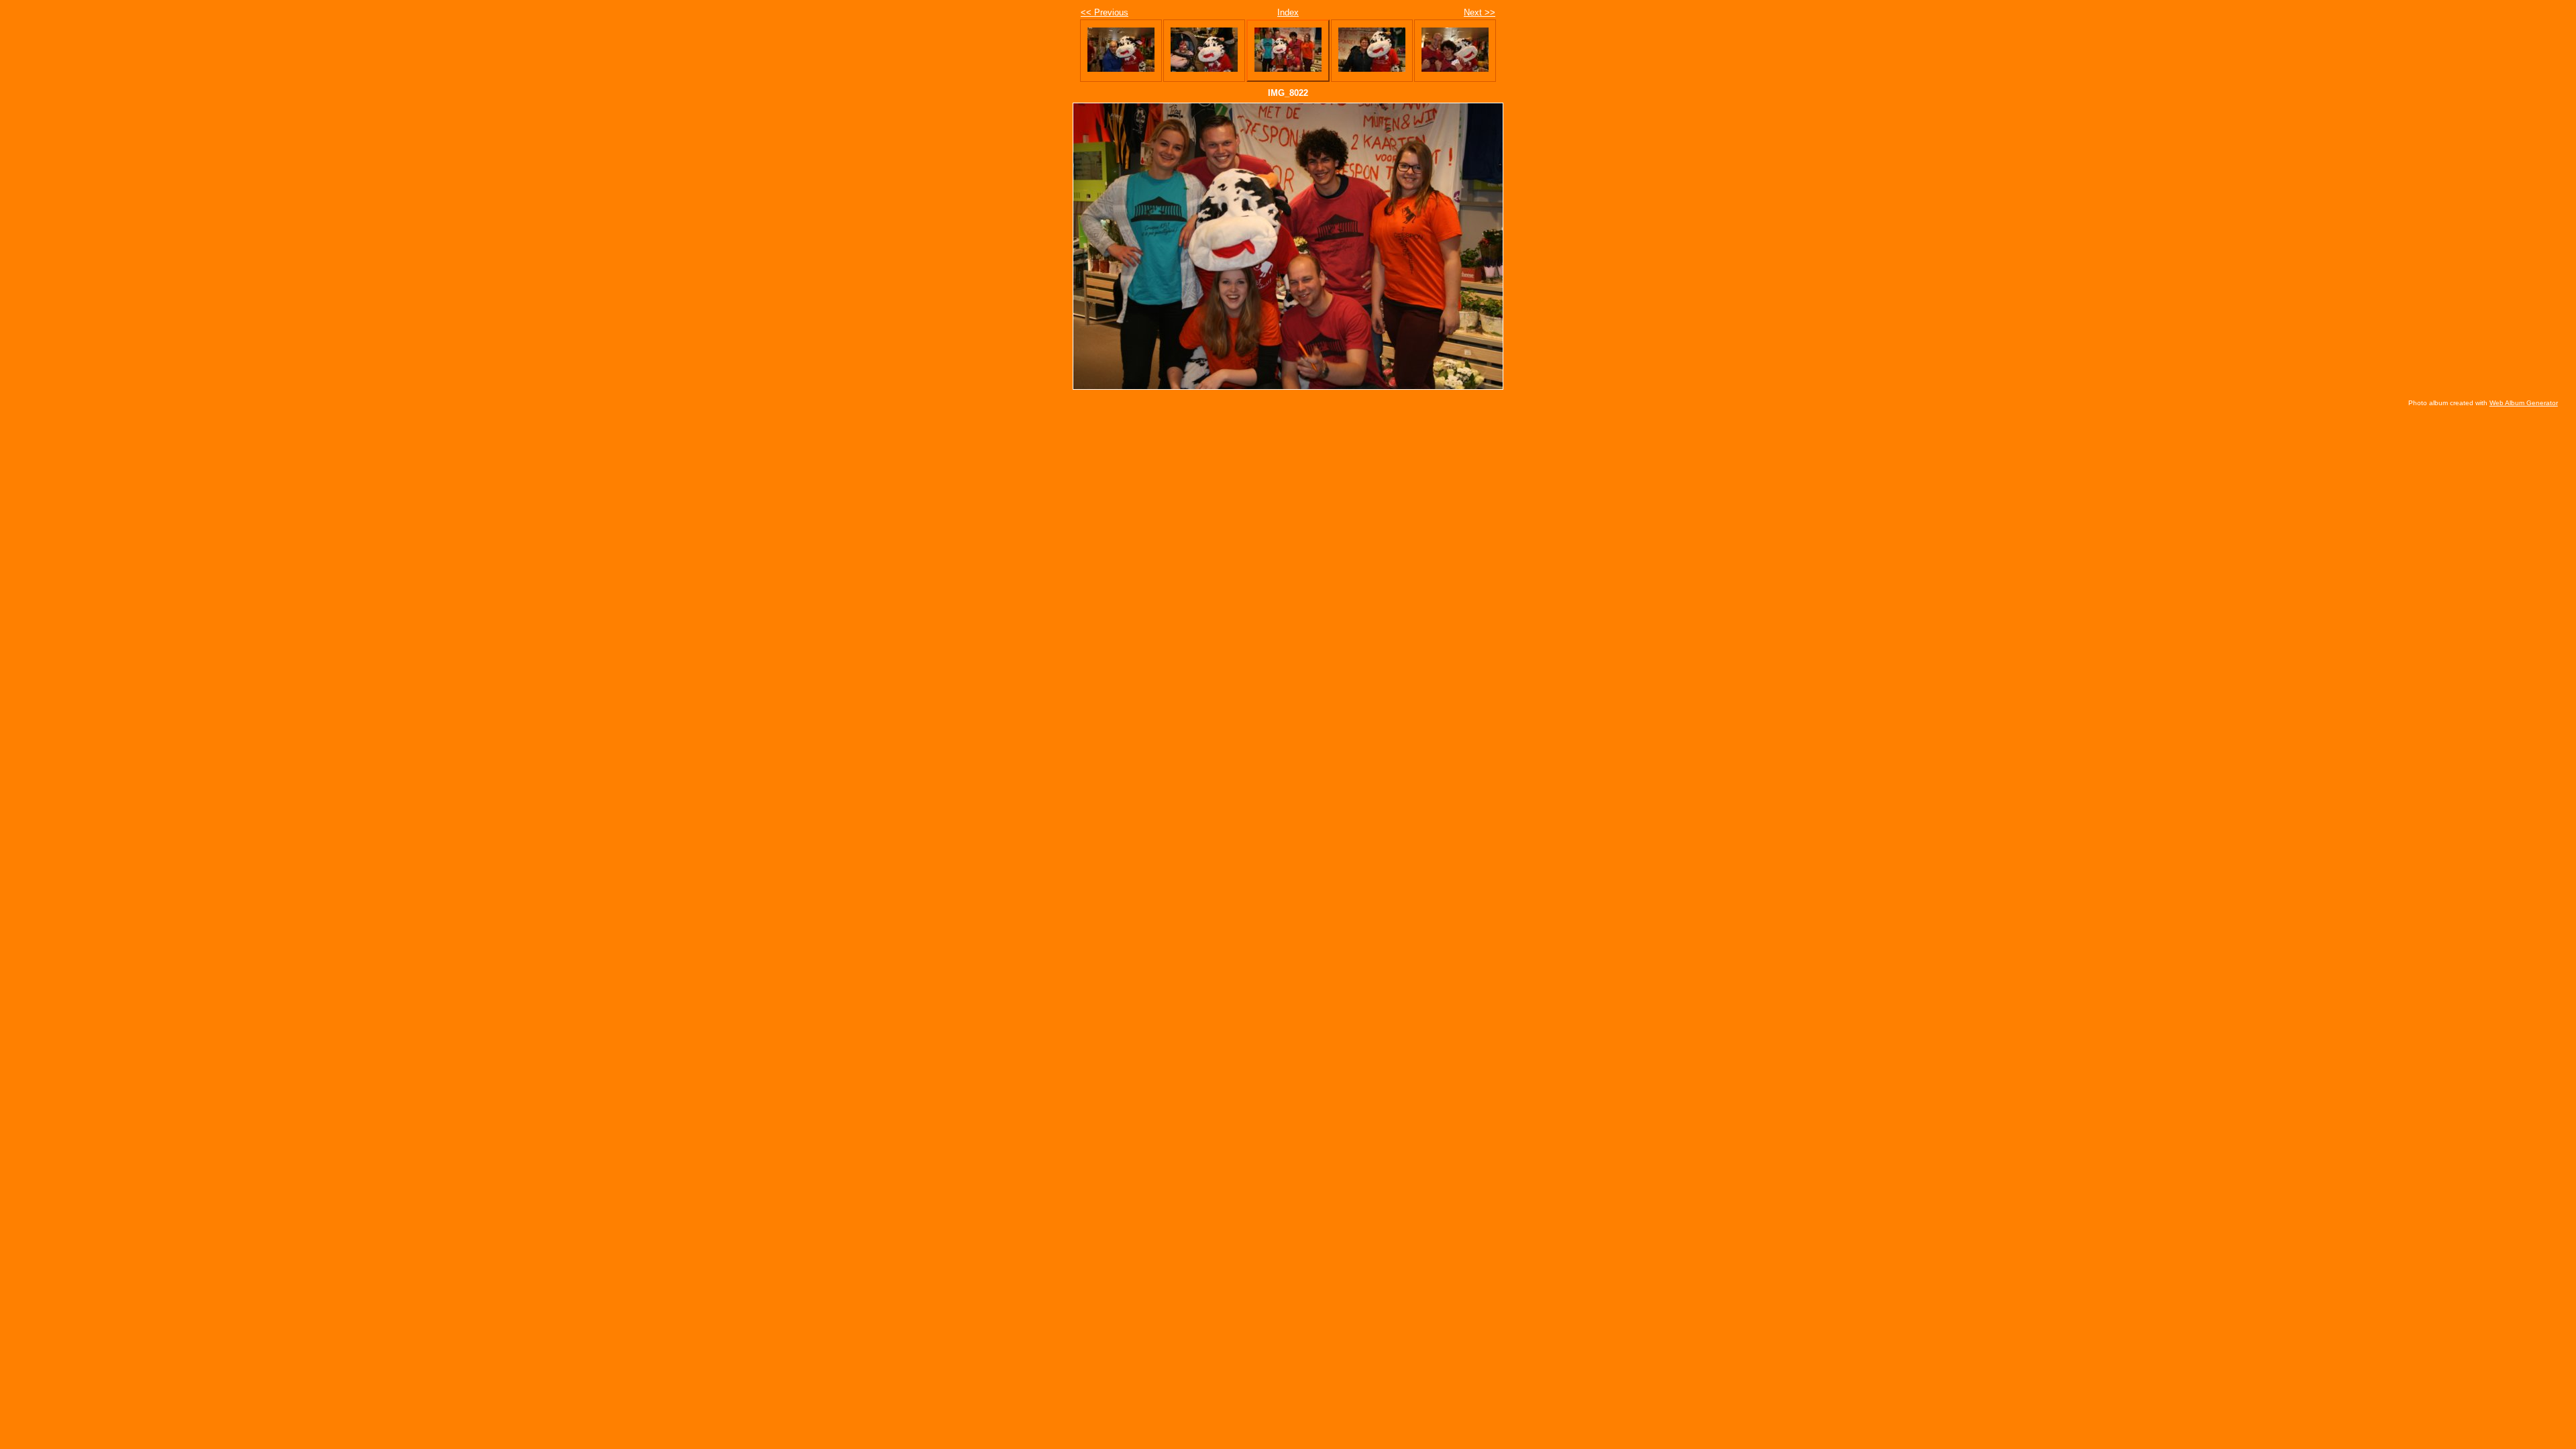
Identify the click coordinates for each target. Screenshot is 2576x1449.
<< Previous (1105, 12)
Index (1288, 12)
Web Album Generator (2524, 403)
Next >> (1480, 12)
